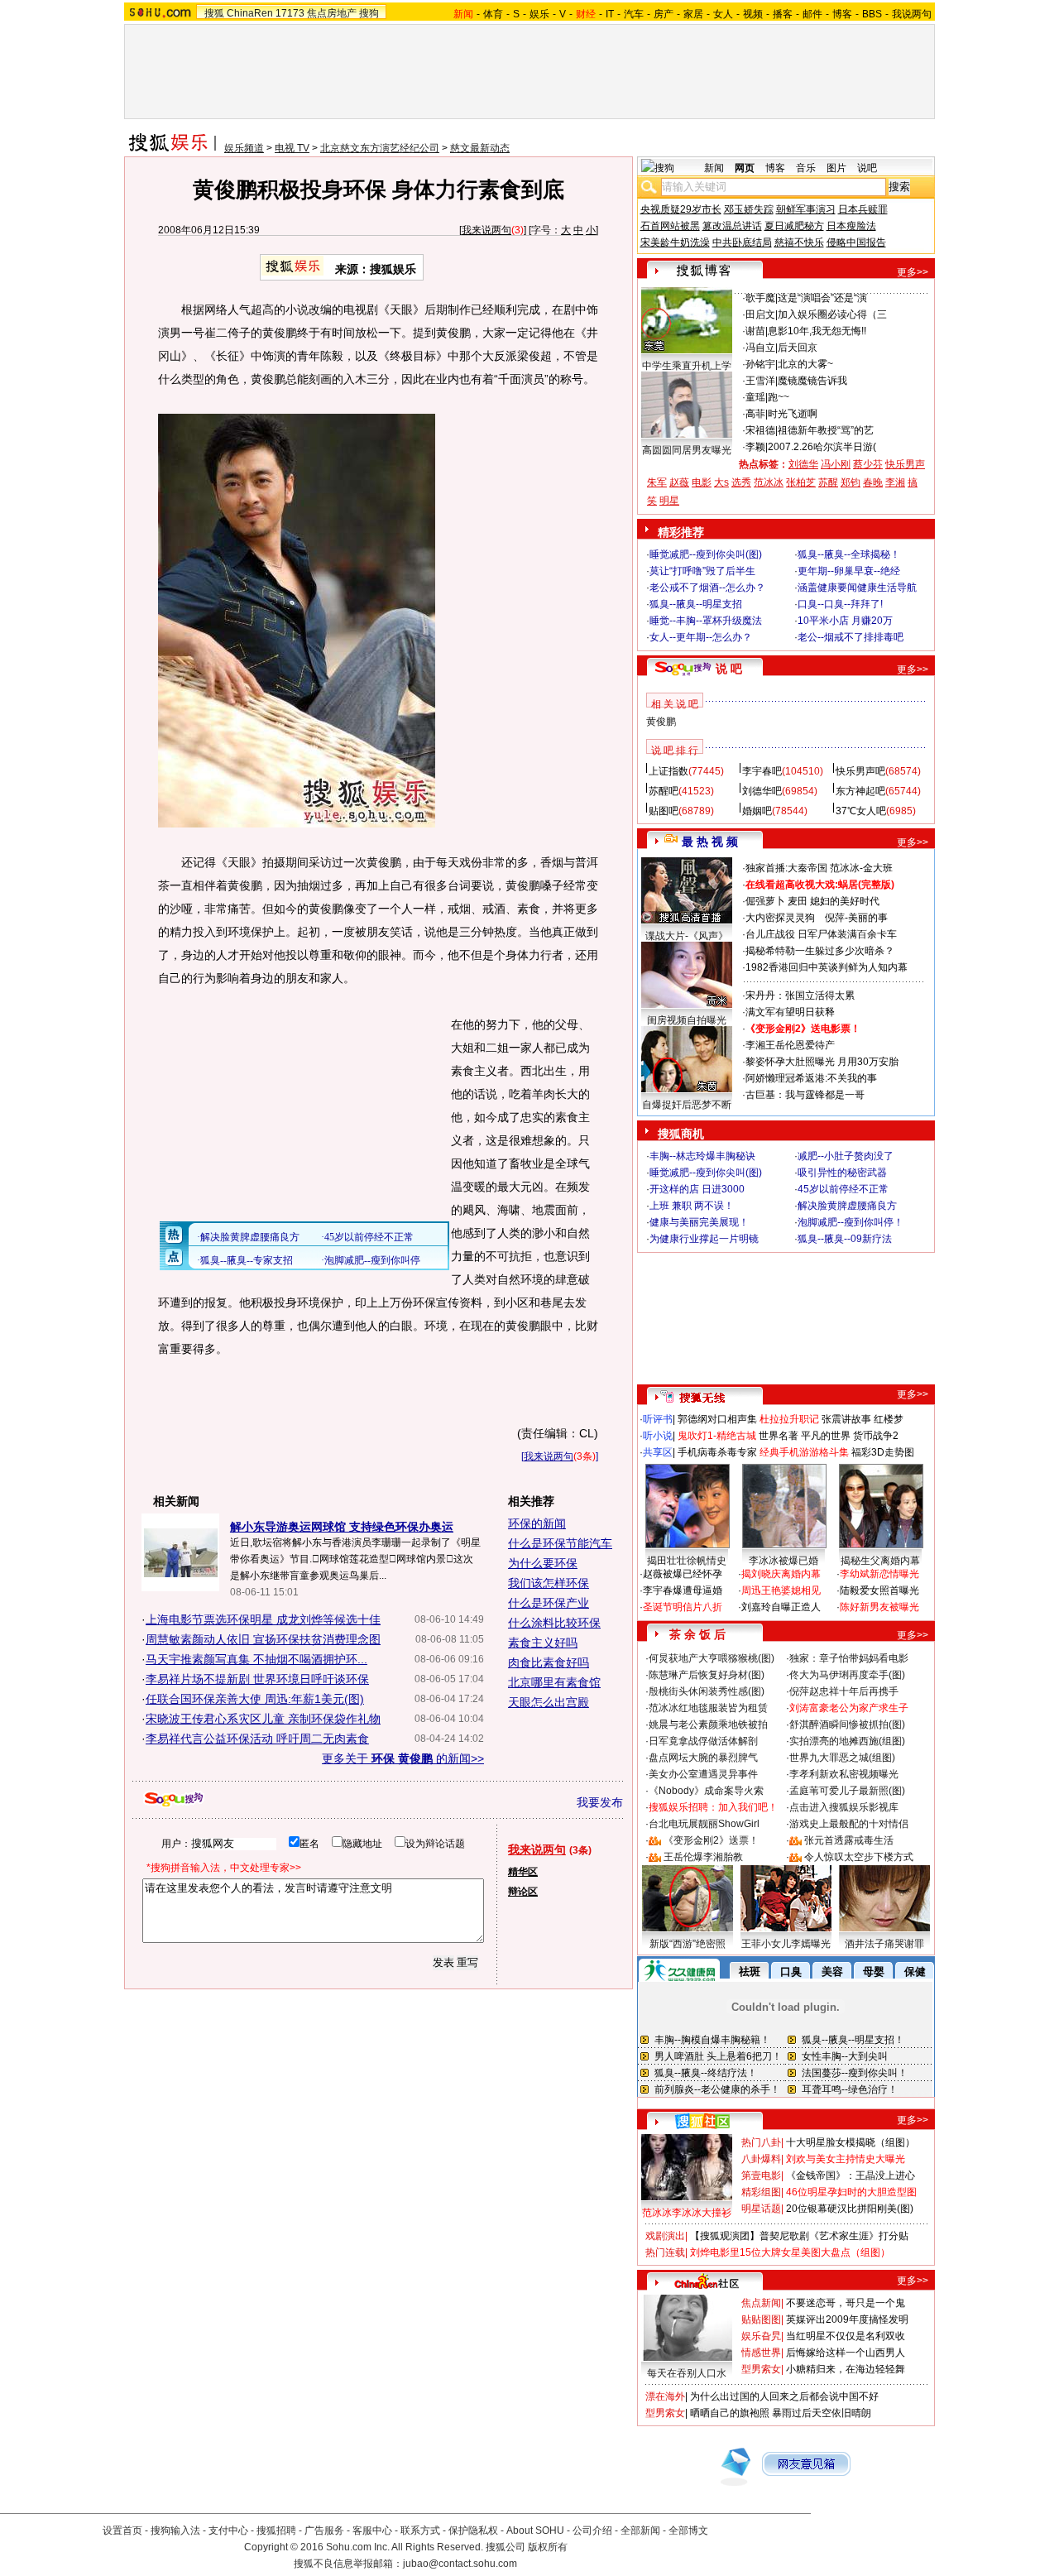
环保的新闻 (537, 1523)
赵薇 (679, 482)
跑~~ (779, 397)
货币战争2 (876, 1436)
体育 (493, 14)
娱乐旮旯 (761, 2336)
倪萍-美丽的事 (856, 918)
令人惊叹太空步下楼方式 (859, 1857)
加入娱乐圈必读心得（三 (832, 314)
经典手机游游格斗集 (804, 1452)
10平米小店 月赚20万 (845, 621)
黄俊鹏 (661, 722)
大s (721, 482)
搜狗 (369, 13)
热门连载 (665, 2252)
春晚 (873, 482)
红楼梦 (889, 1419)
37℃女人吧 (861, 811)
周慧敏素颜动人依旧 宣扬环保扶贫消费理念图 (263, 1639)
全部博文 (688, 2530)
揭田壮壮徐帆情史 (687, 1561)
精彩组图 (761, 2192)
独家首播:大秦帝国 (786, 868)
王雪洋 (760, 381)
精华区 (523, 1872)
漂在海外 (665, 2396)
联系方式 (420, 2530)
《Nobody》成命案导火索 (706, 1791)
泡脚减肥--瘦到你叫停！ (851, 1222)
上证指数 (668, 771)
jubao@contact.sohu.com (460, 2564)
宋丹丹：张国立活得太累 (800, 995)
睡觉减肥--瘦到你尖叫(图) (706, 554)
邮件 (812, 14)
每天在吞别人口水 (687, 2373)
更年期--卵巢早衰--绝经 (849, 571)
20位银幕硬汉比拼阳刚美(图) (850, 2209)
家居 (693, 14)
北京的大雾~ (805, 364)
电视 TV (292, 148)
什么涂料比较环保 (554, 1623)
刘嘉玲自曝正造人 (781, 1607)
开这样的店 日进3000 (697, 1189)
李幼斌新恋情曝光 (879, 1574)
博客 (842, 14)
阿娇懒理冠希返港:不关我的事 (811, 1078)
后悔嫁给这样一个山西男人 (846, 2353)
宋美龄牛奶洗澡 (675, 242)
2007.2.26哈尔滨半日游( (822, 447)
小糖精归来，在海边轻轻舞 (846, 2369)
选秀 (741, 482)
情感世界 (761, 2353)
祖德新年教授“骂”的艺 (826, 430)
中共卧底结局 (742, 242)
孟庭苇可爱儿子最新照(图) (847, 1791)
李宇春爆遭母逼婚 (683, 1590)
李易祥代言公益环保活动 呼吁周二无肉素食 (257, 1739)
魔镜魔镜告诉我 (812, 381)
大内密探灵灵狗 (780, 918)
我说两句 (912, 14)
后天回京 (798, 348)
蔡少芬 (868, 464)
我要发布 (600, 1802)
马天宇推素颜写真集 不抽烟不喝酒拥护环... (256, 1659)
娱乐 (539, 14)
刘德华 (803, 464)
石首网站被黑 (670, 226)
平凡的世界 (826, 1436)
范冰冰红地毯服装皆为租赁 (708, 1708)
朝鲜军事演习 (806, 209)
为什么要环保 (543, 1563)
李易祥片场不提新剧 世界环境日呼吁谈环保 (257, 1679)
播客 (783, 14)
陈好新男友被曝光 (879, 1607)
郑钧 (851, 482)
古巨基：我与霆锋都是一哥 (805, 1095)
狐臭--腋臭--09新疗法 (845, 1239)
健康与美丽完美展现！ (699, 1222)
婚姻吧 (757, 811)
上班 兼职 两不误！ (692, 1206)
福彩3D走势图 (883, 1452)
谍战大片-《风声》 (687, 936)
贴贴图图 (761, 2319)
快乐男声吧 (860, 771)
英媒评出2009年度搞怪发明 (847, 2319)
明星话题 (761, 2209)
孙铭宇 (760, 364)
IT (610, 14)
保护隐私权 (473, 2530)
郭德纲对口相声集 (717, 1419)
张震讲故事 (846, 1419)
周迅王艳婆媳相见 (781, 1590)
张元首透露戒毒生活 (849, 1840)
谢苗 (755, 331)
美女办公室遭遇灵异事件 (703, 1774)
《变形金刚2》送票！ (711, 1840)
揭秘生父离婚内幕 (880, 1561)
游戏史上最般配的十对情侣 (849, 1824)
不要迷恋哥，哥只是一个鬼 (846, 2303)
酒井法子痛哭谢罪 (884, 1944)
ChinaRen (250, 13)
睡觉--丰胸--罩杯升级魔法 (706, 621)
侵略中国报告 (856, 242)
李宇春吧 (762, 771)
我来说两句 (486, 230)
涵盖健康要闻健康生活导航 (857, 588)
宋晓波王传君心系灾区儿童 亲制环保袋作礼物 (263, 1719)
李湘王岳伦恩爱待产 (790, 1045)
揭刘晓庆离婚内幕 (781, 1574)
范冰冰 (769, 482)
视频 (753, 14)
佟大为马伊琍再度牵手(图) (847, 1675)
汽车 (634, 14)
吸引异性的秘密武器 (842, 1173)
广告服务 (324, 2530)
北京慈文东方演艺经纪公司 (380, 148)
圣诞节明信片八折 (683, 1607)
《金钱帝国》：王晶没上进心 (851, 2175)
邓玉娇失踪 (749, 209)
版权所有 (548, 2547)
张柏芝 (801, 482)
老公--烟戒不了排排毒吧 (851, 637)
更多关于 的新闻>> (403, 1758)
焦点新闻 (761, 2303)
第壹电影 (761, 2175)
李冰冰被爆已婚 (783, 1561)
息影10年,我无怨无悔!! (817, 331)
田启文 (760, 314)
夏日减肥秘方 (794, 226)
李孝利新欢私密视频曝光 (844, 1774)
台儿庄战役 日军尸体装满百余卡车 (821, 934)
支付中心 (228, 2530)
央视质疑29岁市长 (681, 209)
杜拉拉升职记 (789, 1419)
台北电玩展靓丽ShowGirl (704, 1824)
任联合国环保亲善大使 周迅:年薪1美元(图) (255, 1699)
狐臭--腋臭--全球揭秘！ (849, 554)
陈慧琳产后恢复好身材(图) (707, 1675)
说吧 (867, 168)
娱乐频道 (244, 148)
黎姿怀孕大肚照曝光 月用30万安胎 (822, 1062)
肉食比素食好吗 (549, 1662)
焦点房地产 (332, 13)
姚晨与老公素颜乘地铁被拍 (708, 1725)
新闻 (714, 168)
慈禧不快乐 (799, 242)
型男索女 (761, 2369)
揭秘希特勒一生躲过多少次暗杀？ (820, 951)
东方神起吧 (860, 791)
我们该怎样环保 (549, 1583)
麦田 (798, 901)
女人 (723, 14)
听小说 (658, 1436)
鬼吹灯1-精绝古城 (717, 1436)
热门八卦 (761, 2142)
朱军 (657, 482)
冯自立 (760, 348)
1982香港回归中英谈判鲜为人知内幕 (827, 967)
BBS (872, 14)
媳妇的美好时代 (845, 901)
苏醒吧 (664, 791)
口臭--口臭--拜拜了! (840, 604)
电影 (702, 482)
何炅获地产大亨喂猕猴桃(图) (712, 1658)
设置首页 (122, 2530)
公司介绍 (592, 2530)
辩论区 (523, 1892)
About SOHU (535, 2530)
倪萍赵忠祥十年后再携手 (844, 1691)
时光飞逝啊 (793, 414)
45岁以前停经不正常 (843, 1189)
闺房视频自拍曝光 (687, 1020)
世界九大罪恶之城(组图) (842, 1758)
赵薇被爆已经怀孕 (683, 1574)
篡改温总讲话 (732, 226)
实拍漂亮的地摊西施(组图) (847, 1741)
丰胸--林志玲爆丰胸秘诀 (702, 1156)
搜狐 (214, 13)
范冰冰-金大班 (861, 868)
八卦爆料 (761, 2159)
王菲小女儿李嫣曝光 (786, 1944)
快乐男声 (905, 464)
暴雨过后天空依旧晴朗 (822, 2413)
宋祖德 (760, 430)
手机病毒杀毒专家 (717, 1452)
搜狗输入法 (175, 2530)
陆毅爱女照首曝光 (879, 1590)
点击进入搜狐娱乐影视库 (844, 1807)
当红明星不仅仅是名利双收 (846, 2336)
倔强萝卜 (765, 901)
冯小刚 (836, 464)
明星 (669, 501)
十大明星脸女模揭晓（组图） (851, 2142)
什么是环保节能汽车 (560, 1543)
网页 (745, 168)
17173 (290, 13)
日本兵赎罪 (863, 209)
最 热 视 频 (710, 842)
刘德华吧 (762, 791)
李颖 (755, 447)
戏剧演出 (665, 2236)
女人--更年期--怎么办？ (701, 637)
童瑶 (755, 397)
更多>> (913, 272)
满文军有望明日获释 (790, 1012)
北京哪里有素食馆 (554, 1682)
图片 (836, 168)
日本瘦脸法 (851, 226)
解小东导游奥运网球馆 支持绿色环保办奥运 (342, 1527)
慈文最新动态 (480, 148)
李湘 (895, 482)
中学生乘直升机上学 (687, 366)
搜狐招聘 (276, 2530)
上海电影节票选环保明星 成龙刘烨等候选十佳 (263, 1619)
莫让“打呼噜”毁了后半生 (702, 571)
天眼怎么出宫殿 (549, 1702)
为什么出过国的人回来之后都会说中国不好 (784, 2396)
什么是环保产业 (549, 1603)
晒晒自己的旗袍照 (730, 2413)
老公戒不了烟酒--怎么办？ (707, 588)
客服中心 (372, 2530)
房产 (664, 14)
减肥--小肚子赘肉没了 (846, 1156)
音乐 (806, 168)
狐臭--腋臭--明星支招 (696, 604)
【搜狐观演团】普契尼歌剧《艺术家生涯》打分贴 (799, 2236)
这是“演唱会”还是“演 (822, 298)
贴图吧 (664, 811)
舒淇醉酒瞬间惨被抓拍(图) (847, 1725)
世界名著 (779, 1436)
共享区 (658, 1452)
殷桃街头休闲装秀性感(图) (707, 1691)
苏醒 (828, 482)
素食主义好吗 (543, 1643)
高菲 (755, 414)
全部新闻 (640, 2530)
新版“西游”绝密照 (688, 1944)
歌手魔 (760, 298)
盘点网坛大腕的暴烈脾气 (703, 1758)
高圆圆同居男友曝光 (687, 450)
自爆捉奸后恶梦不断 (687, 1105)
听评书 (658, 1419)
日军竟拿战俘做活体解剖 (703, 1741)
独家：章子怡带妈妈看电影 (849, 1658)
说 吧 (729, 669)
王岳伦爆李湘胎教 (703, 1857)
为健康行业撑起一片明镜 (704, 1239)
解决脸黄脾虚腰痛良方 (847, 1206)
